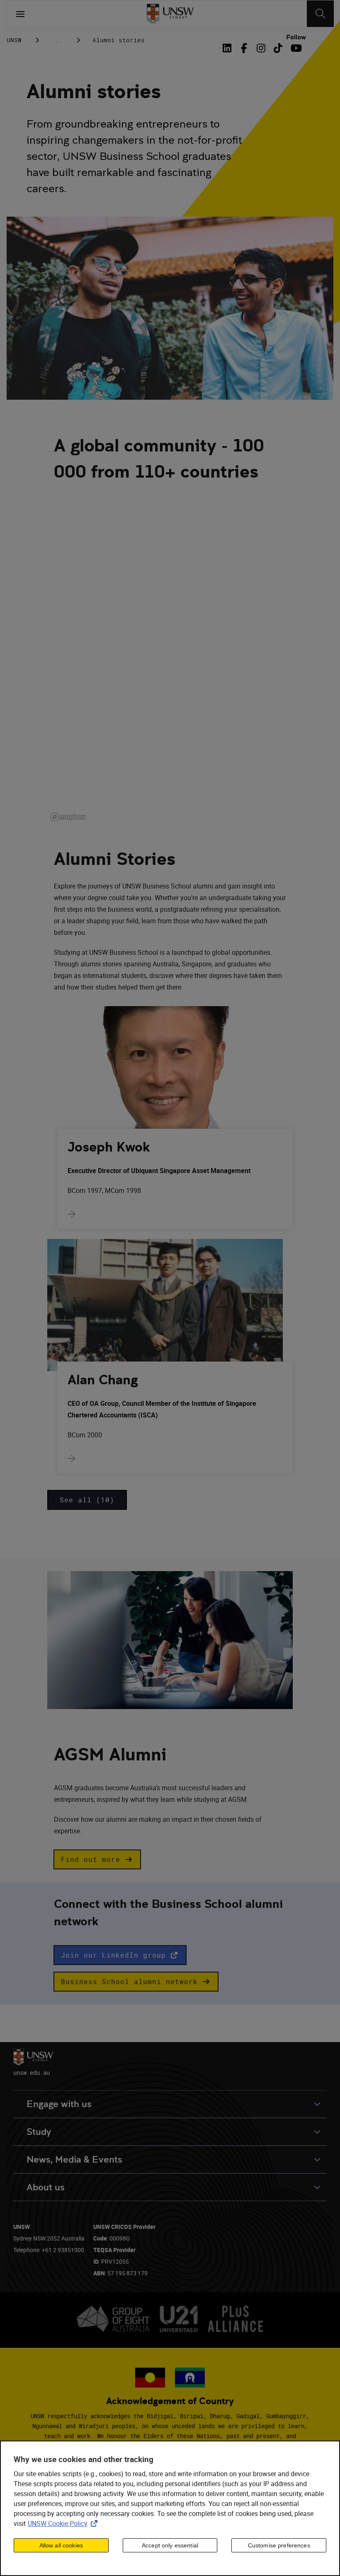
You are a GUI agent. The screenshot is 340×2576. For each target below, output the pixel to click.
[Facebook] (244, 48)
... (57, 40)
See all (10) (87, 1500)
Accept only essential (170, 2545)
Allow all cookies (61, 2545)
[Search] (320, 14)
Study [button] (39, 2132)
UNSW (14, 40)
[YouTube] (295, 48)
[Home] (170, 14)
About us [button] (46, 2187)
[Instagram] (261, 48)
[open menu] (20, 14)
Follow (296, 37)
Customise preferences (279, 2545)
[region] (170, 2508)
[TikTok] (278, 48)
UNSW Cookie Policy (64, 2523)
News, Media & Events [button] (74, 2160)
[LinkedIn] (229, 48)
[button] (97, 1859)
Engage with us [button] (59, 2104)
